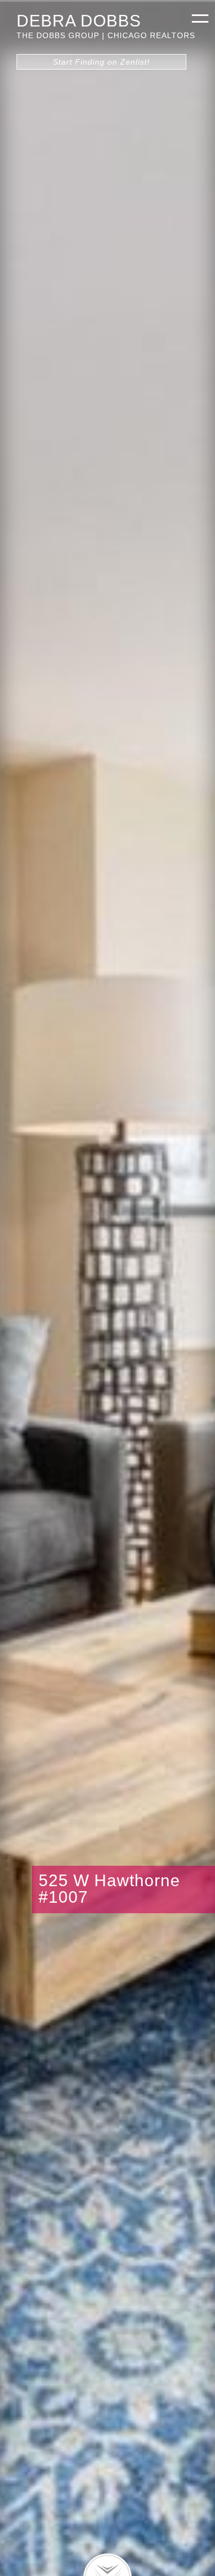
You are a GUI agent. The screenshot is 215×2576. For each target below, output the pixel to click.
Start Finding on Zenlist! (101, 62)
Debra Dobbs (79, 20)
